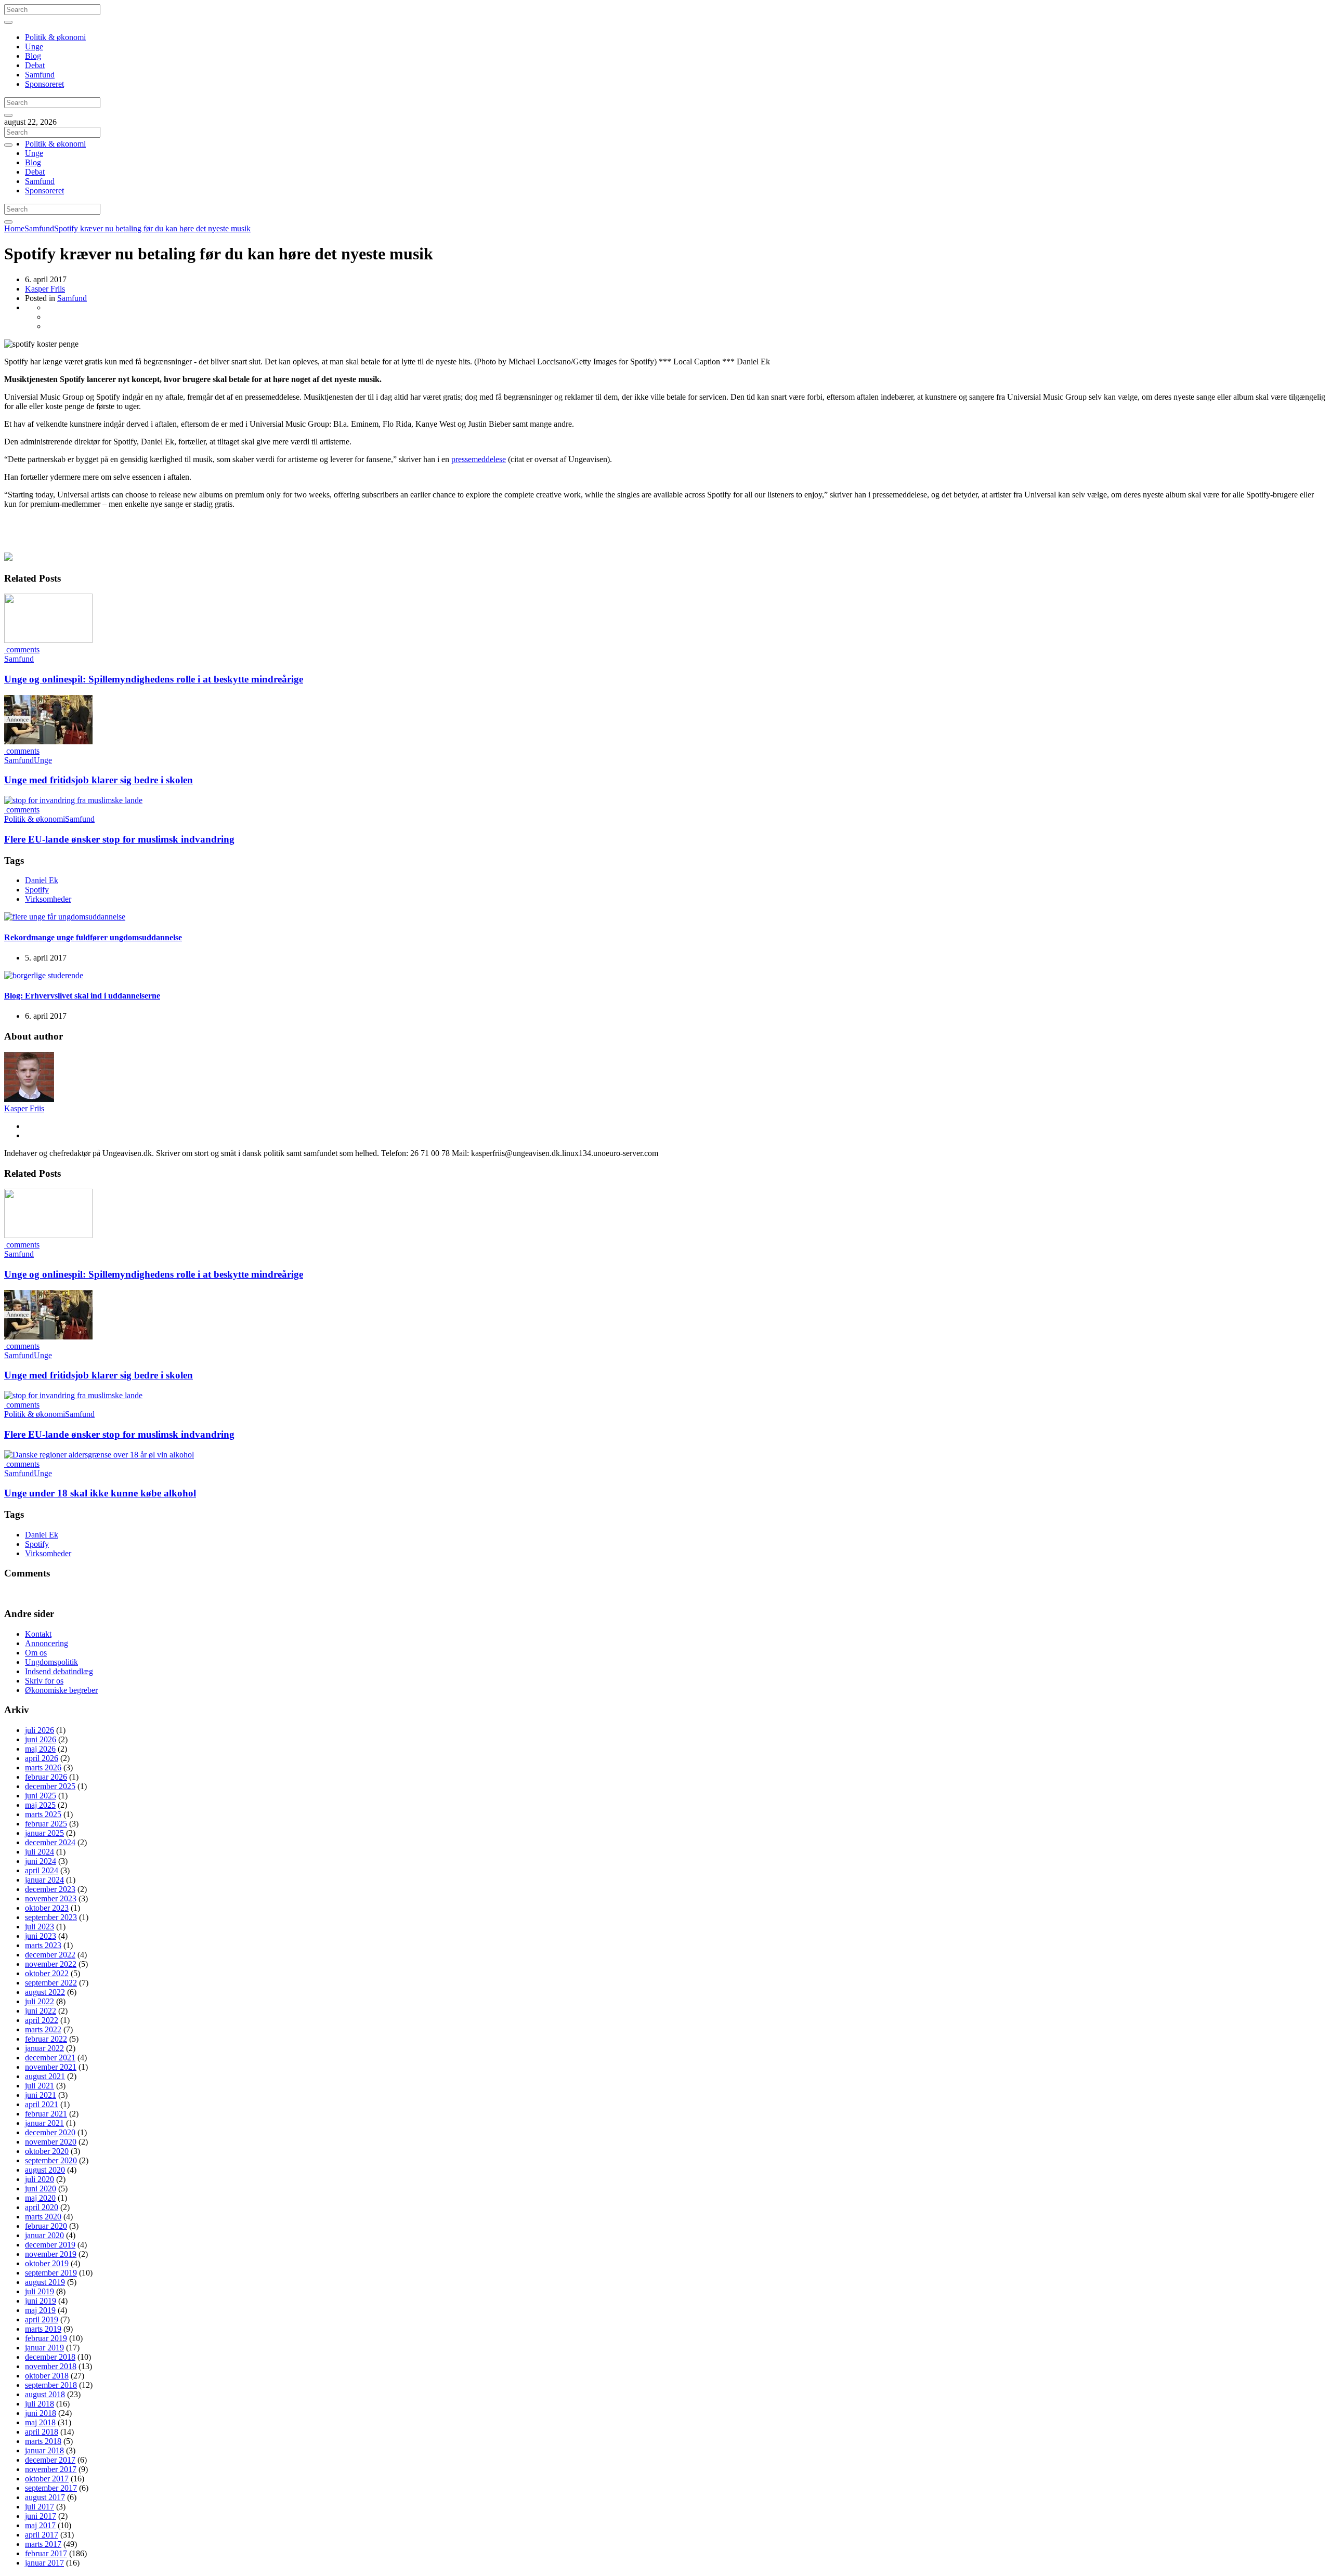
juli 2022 (40, 2001)
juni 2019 (41, 2301)
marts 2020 (43, 2217)
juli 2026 (40, 1730)
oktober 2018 (47, 2376)
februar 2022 (46, 2039)
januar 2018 (44, 2450)
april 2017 (42, 2535)
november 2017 (51, 2469)
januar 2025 (44, 1833)
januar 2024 (44, 1880)
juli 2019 (40, 2291)
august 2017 (45, 2497)
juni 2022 (41, 2011)
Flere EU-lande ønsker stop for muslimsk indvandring (119, 839)
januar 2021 (44, 2123)
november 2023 (51, 1898)
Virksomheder (48, 899)
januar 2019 (44, 2348)
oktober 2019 (47, 2263)
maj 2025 (40, 1805)
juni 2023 (41, 1936)
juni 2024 (41, 1861)
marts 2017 (43, 2544)
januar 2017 (44, 2563)
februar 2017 (46, 2553)
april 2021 (42, 2104)
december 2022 (50, 1955)
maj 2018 (40, 2422)
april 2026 (42, 1758)
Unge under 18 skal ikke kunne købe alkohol (100, 1493)
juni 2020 (41, 2189)
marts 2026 (43, 1767)
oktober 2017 (47, 2479)
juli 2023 (40, 1927)
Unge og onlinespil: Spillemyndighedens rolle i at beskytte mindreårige (154, 679)
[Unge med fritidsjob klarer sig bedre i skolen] (48, 741)
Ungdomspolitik (51, 1662)
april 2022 (42, 2020)
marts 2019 (43, 2329)
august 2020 (45, 2170)
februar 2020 (46, 2226)
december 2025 (50, 1786)
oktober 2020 (47, 2151)
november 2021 (51, 2067)
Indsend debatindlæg (59, 1671)
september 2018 (51, 2385)
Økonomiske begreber (61, 1690)
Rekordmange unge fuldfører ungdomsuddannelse (93, 937)
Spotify (37, 890)
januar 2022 (44, 2048)
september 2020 (51, 2160)
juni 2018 (41, 2413)
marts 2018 (43, 2441)
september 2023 (51, 1917)
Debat (35, 65)
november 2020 (51, 2142)
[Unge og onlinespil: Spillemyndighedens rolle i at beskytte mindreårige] (48, 640)
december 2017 (50, 2460)
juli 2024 (40, 1852)
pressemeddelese (479, 459)
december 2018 (50, 2357)
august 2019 (45, 2282)
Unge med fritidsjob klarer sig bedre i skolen (99, 780)
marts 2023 (43, 1945)
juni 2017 (41, 2516)
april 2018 (42, 2432)
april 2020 (42, 2207)
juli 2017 (40, 2507)
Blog (33, 56)
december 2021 (50, 2058)
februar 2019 (46, 2338)
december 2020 (50, 2132)
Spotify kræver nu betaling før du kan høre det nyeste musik (152, 228)
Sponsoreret (44, 84)
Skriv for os (44, 1681)
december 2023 (50, 1889)
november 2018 (51, 2366)
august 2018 (45, 2394)
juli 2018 (40, 2404)
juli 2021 (40, 2086)
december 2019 (50, 2245)
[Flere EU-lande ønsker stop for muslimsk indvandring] (73, 800)
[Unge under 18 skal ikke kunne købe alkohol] (99, 1455)
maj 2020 (40, 2198)
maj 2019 (40, 2310)
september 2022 (51, 1983)
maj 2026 (40, 1749)
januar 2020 (44, 2235)
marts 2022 (43, 2029)
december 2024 (50, 1842)
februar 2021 (46, 2114)
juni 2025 (41, 1796)
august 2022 (45, 1992)
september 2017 (51, 2488)
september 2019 (51, 2273)
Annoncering (47, 1643)
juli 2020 (40, 2179)
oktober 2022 (47, 1973)
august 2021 (45, 2076)
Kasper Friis (45, 289)
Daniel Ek (42, 880)
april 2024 (42, 1870)
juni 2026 (41, 1739)
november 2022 (51, 1964)
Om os (36, 1653)
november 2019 (51, 2254)
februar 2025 (46, 1824)
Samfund (40, 75)
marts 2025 (43, 1814)
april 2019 (42, 2319)
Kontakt (38, 1634)
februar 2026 (46, 1777)
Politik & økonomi (55, 37)
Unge (34, 47)
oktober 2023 (47, 1908)
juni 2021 (41, 2095)
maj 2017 (40, 2525)
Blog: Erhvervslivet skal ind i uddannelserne (82, 996)
